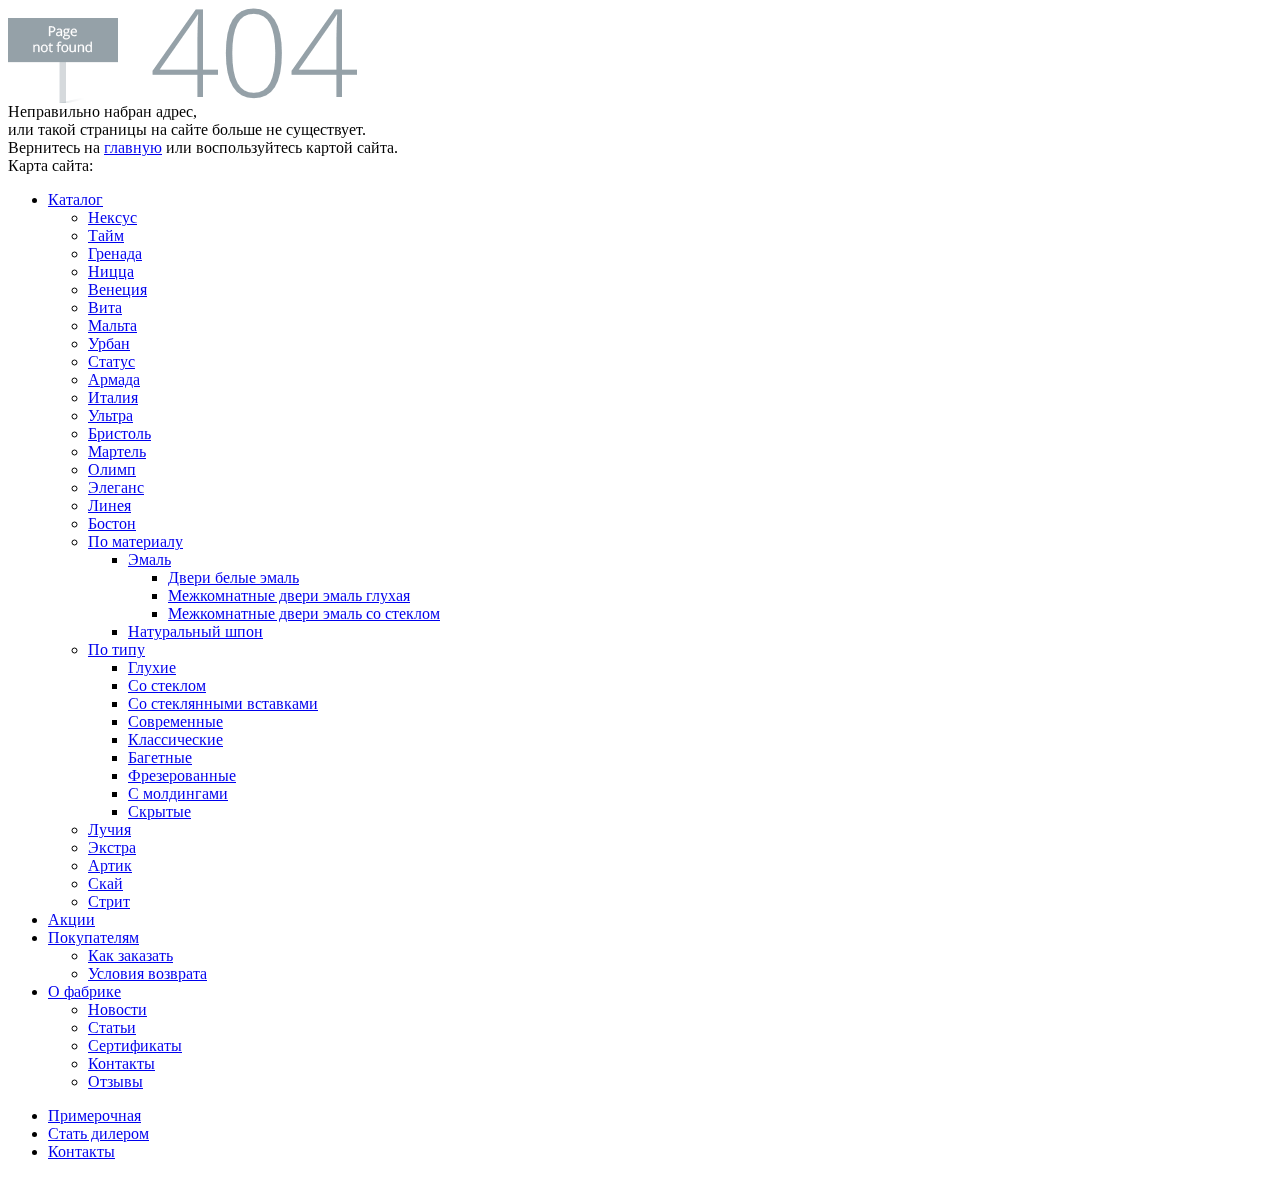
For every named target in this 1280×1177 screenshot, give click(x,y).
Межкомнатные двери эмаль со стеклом (304, 613)
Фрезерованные (182, 775)
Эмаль (149, 559)
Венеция (117, 289)
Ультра (110, 415)
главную (133, 147)
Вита (105, 307)
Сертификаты (135, 1045)
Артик (110, 865)
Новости (117, 1009)
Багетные (160, 757)
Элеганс (116, 487)
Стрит (109, 901)
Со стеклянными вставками (223, 703)
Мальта (112, 325)
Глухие (152, 667)
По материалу (135, 541)
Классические (175, 739)
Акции (71, 919)
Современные (175, 721)
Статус (111, 361)
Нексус (112, 217)
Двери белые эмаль (233, 577)
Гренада (115, 253)
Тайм (106, 235)
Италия (113, 397)
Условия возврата (147, 973)
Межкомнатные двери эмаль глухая (289, 595)
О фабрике (84, 991)
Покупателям (93, 937)
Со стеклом (167, 685)
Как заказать (130, 955)
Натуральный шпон (195, 631)
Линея (109, 505)
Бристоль (119, 433)
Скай (105, 883)
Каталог (75, 199)
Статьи (112, 1027)
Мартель (117, 451)
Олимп (112, 469)
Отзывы (115, 1081)
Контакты (121, 1063)
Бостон (112, 523)
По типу (116, 649)
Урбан (109, 343)
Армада (114, 379)
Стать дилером (98, 1133)
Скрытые (159, 811)
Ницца (111, 271)
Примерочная (94, 1115)
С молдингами (178, 793)
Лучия (109, 829)
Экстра (112, 847)
